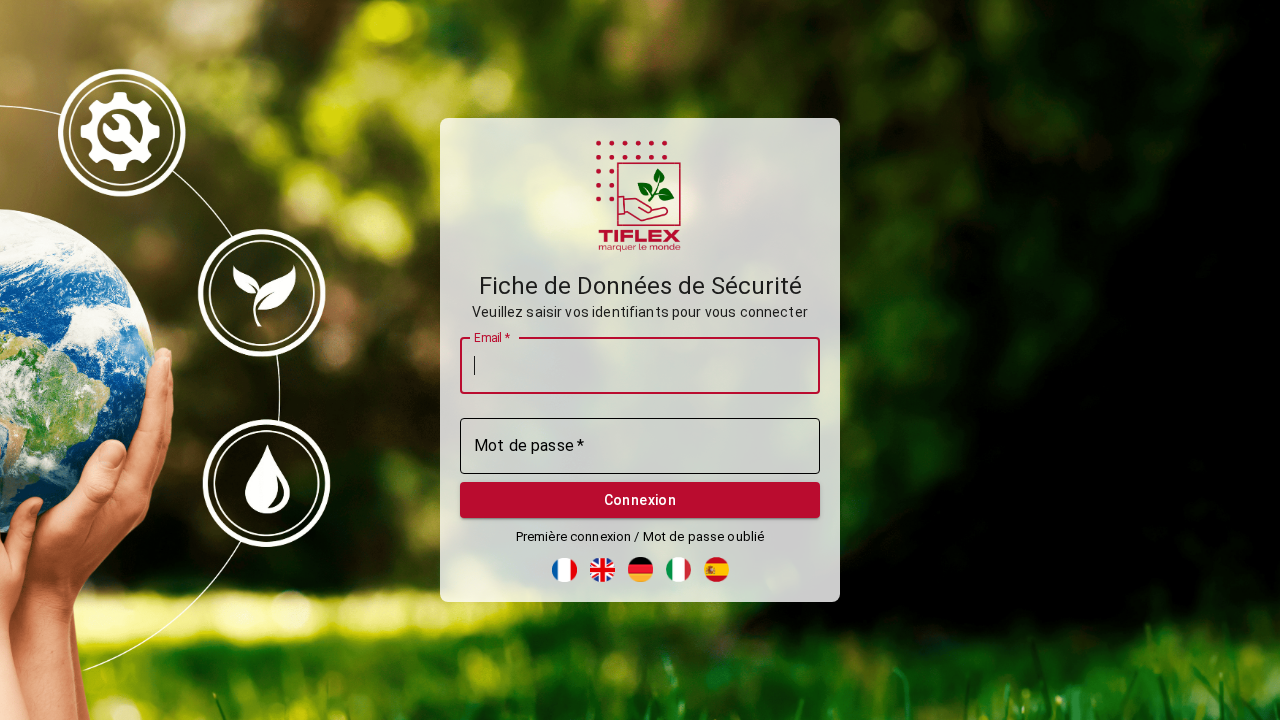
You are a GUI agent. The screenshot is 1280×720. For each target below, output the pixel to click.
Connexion (640, 500)
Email (492, 337)
